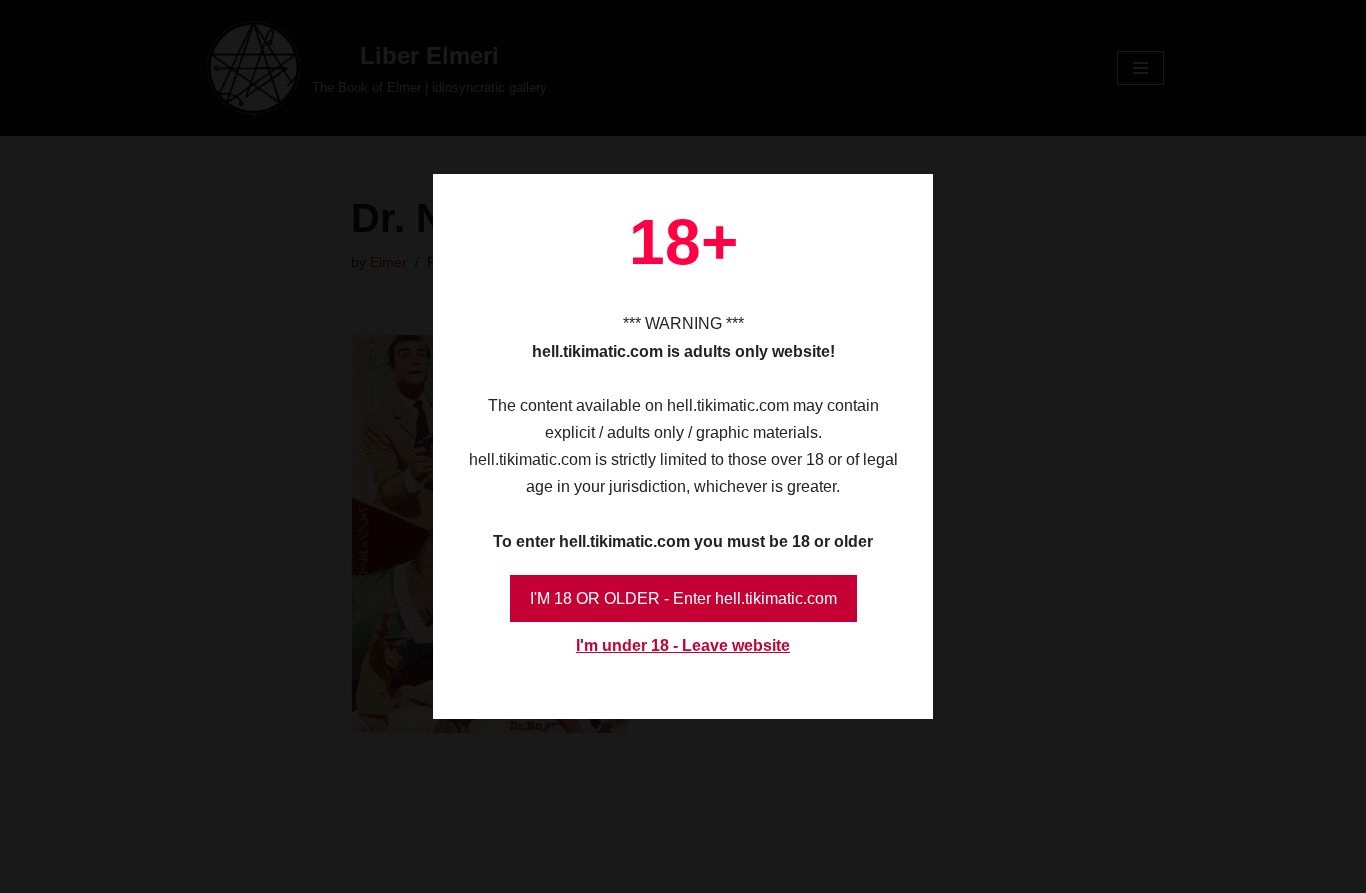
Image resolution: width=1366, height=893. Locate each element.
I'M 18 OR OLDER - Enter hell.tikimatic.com (683, 598)
